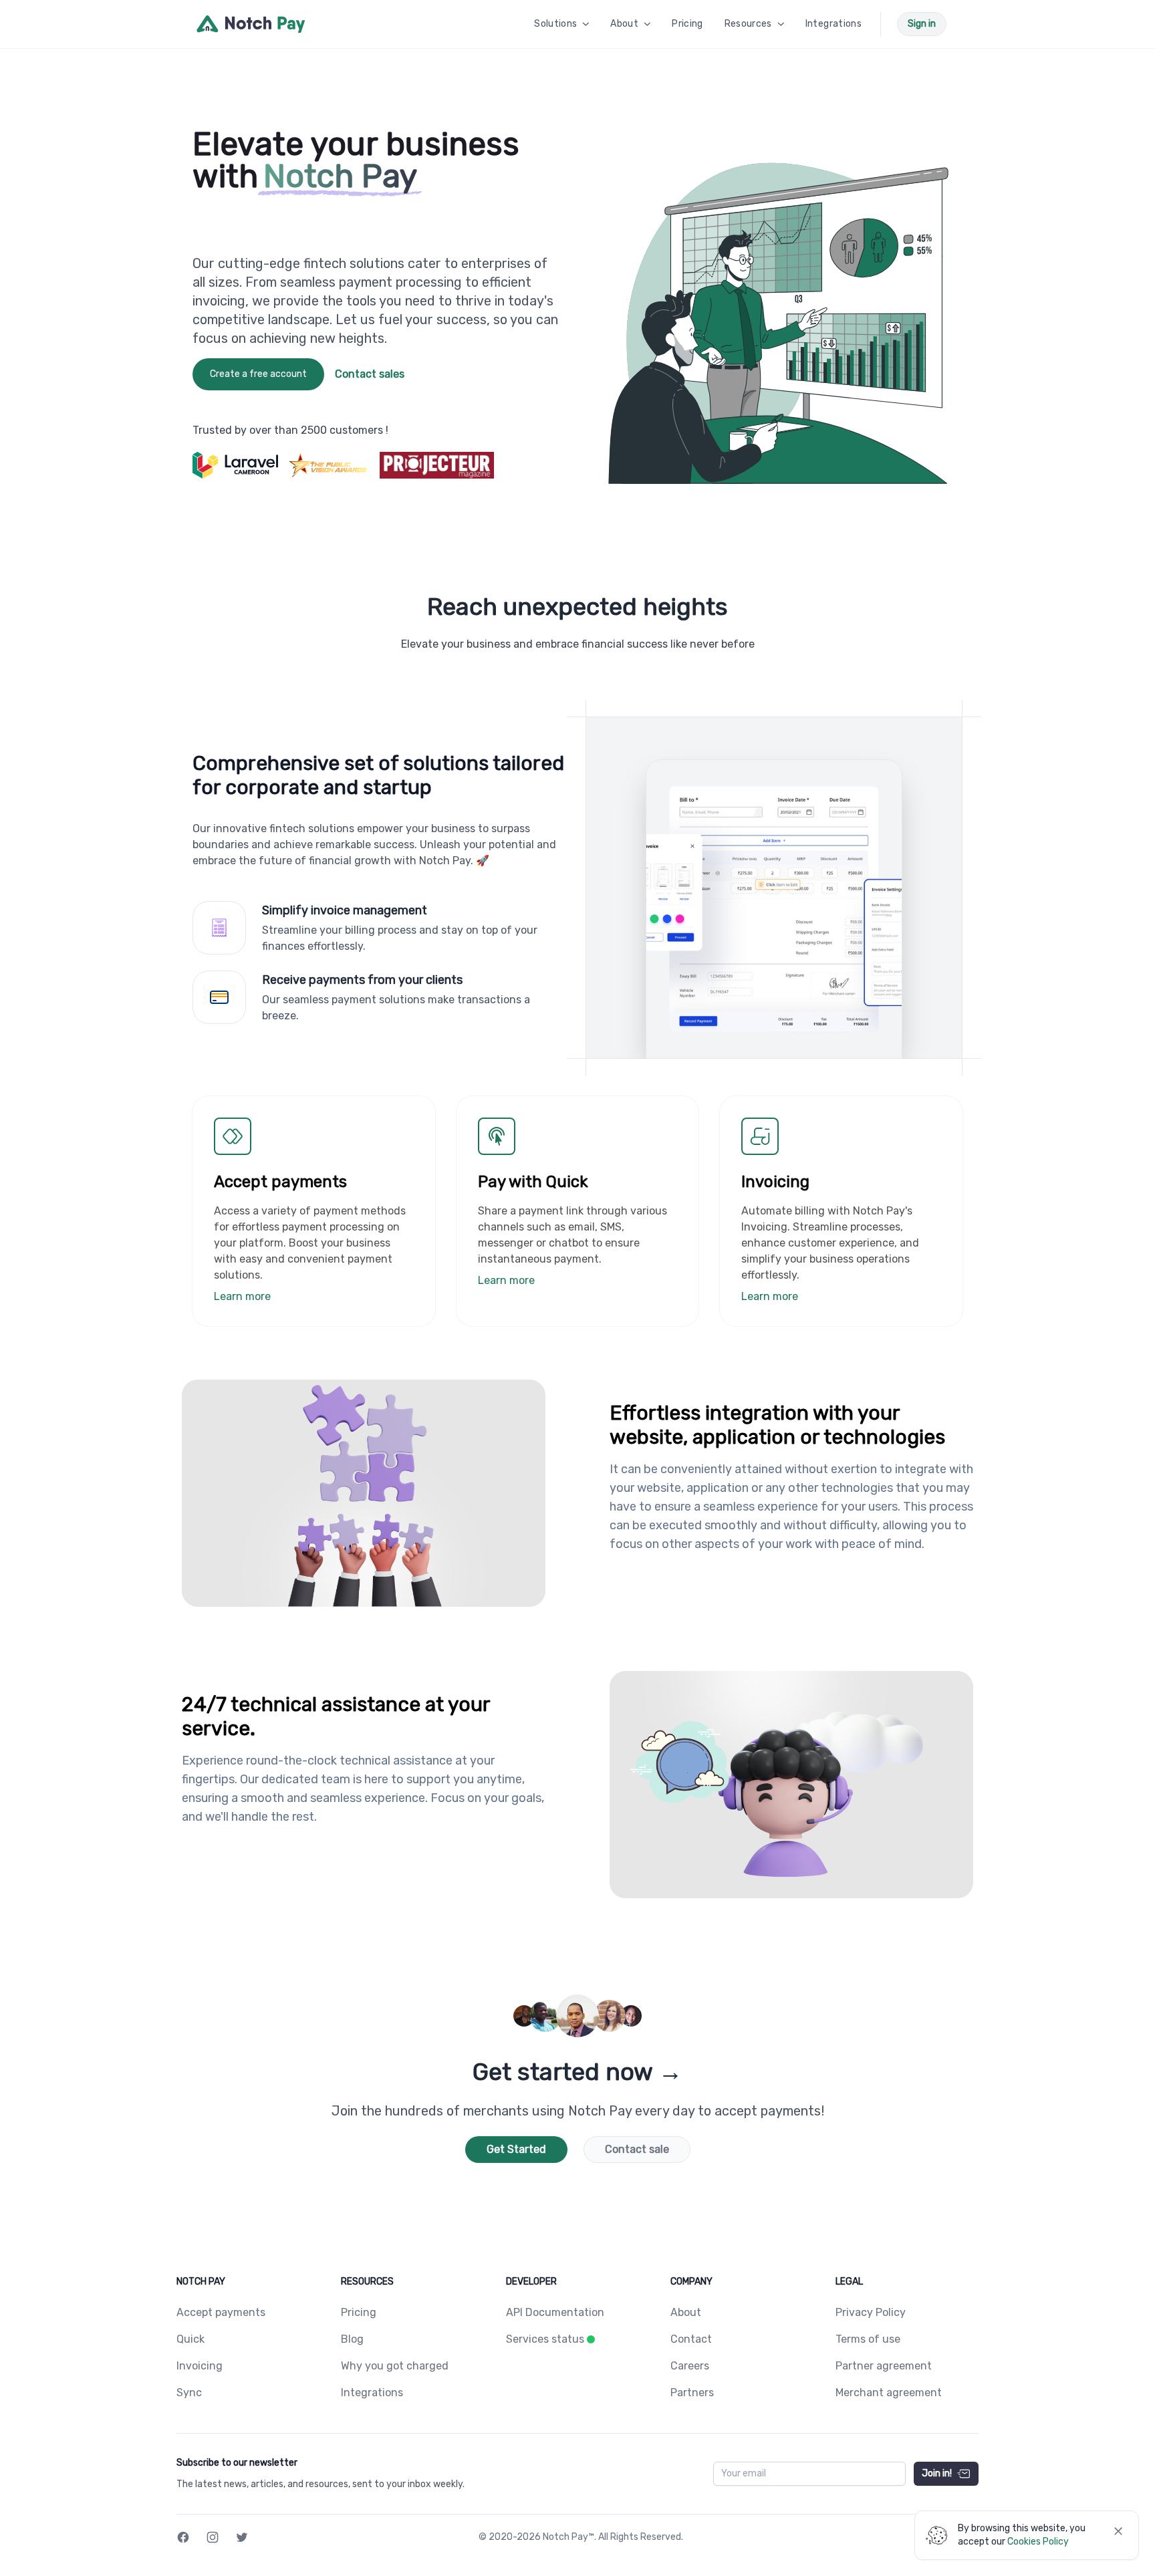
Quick (190, 2339)
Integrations (372, 2393)
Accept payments (221, 2312)
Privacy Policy (871, 2312)
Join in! (937, 2473)
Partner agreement (884, 2366)
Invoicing (200, 2366)
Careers (690, 2366)
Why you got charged (395, 2366)
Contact (691, 2339)
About (686, 2312)
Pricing (359, 2312)
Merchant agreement (889, 2393)
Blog (352, 2339)
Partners (692, 2393)
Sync (189, 2393)
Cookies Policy (1038, 2542)
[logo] (251, 24)
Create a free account (258, 374)
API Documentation (555, 2312)
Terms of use (868, 2339)
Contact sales (370, 374)
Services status (545, 2339)
